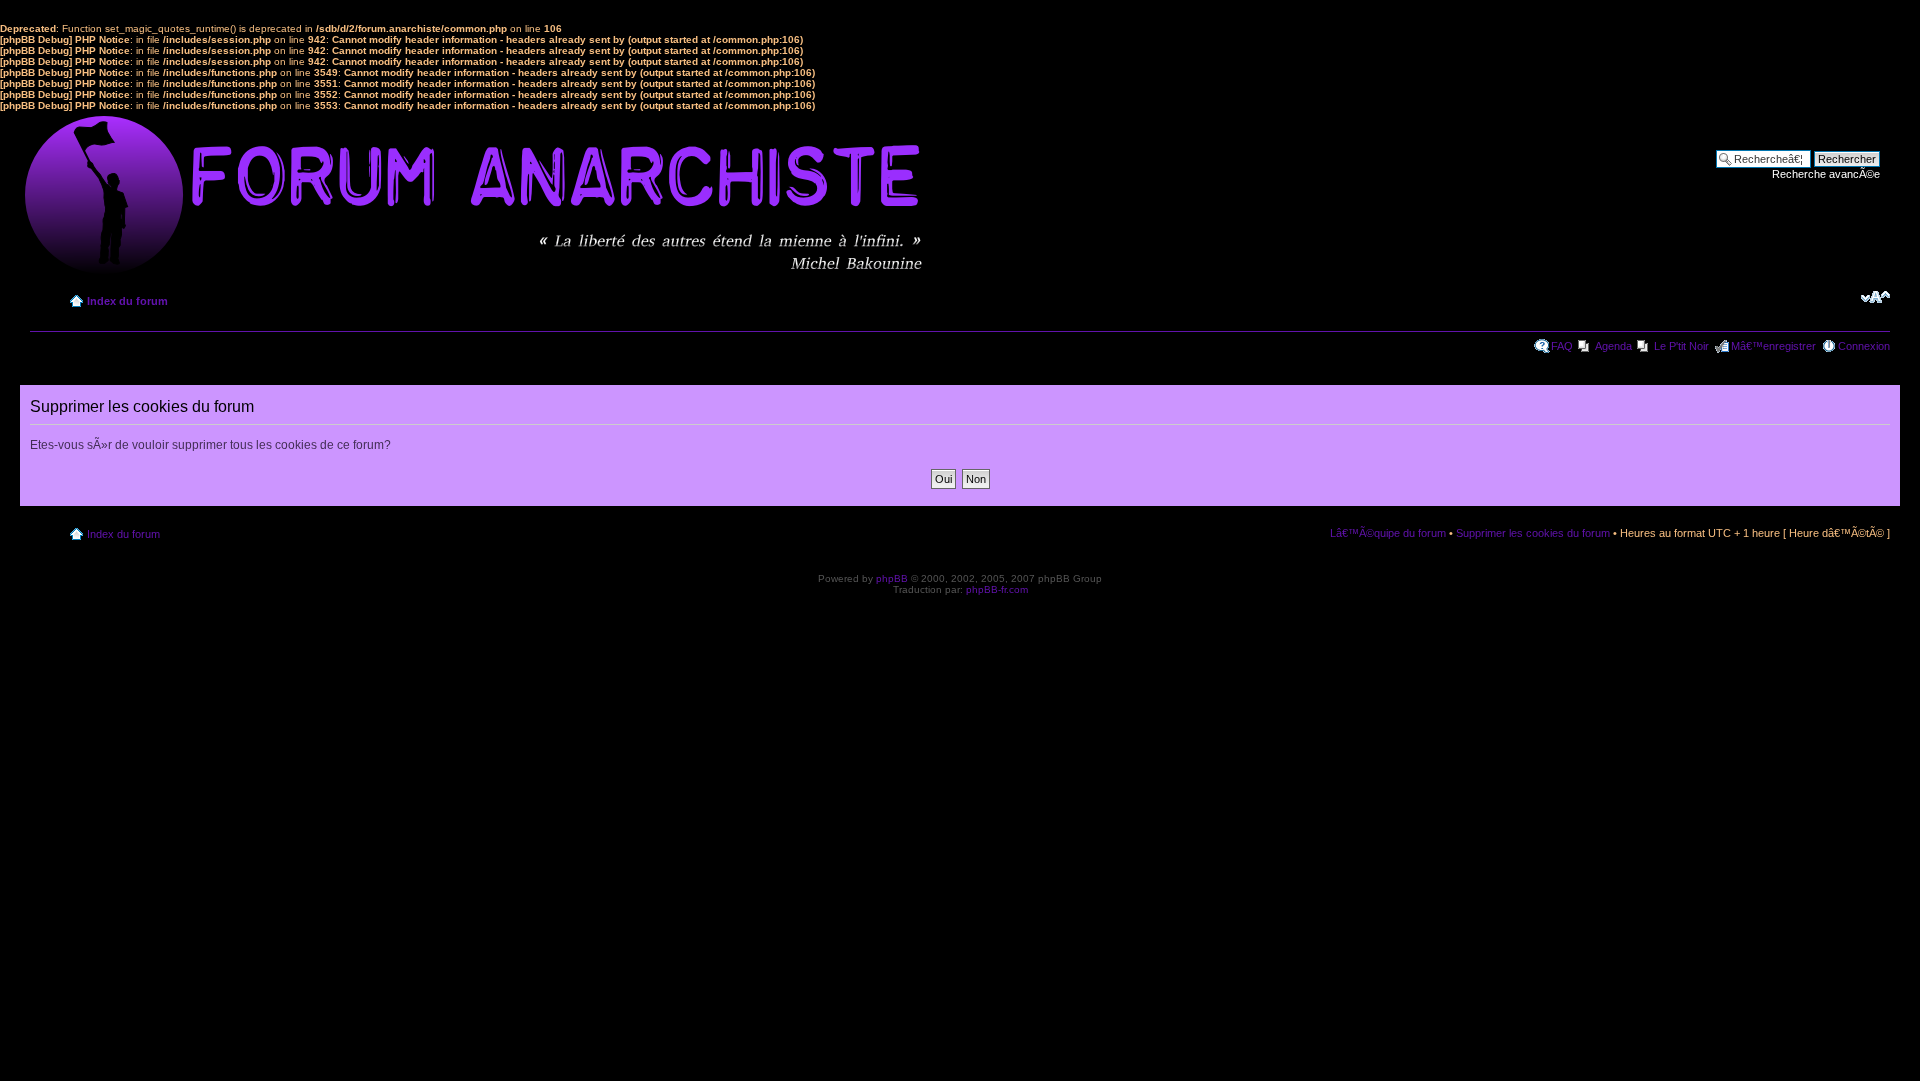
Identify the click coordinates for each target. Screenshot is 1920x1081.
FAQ (1562, 346)
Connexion (1864, 346)
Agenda (1613, 346)
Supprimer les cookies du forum (1533, 533)
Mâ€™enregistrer (1773, 346)
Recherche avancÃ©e (1826, 174)
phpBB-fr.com (997, 589)
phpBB (892, 578)
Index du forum (127, 301)
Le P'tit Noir (1681, 346)
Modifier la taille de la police (1875, 297)
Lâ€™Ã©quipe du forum (1388, 533)
